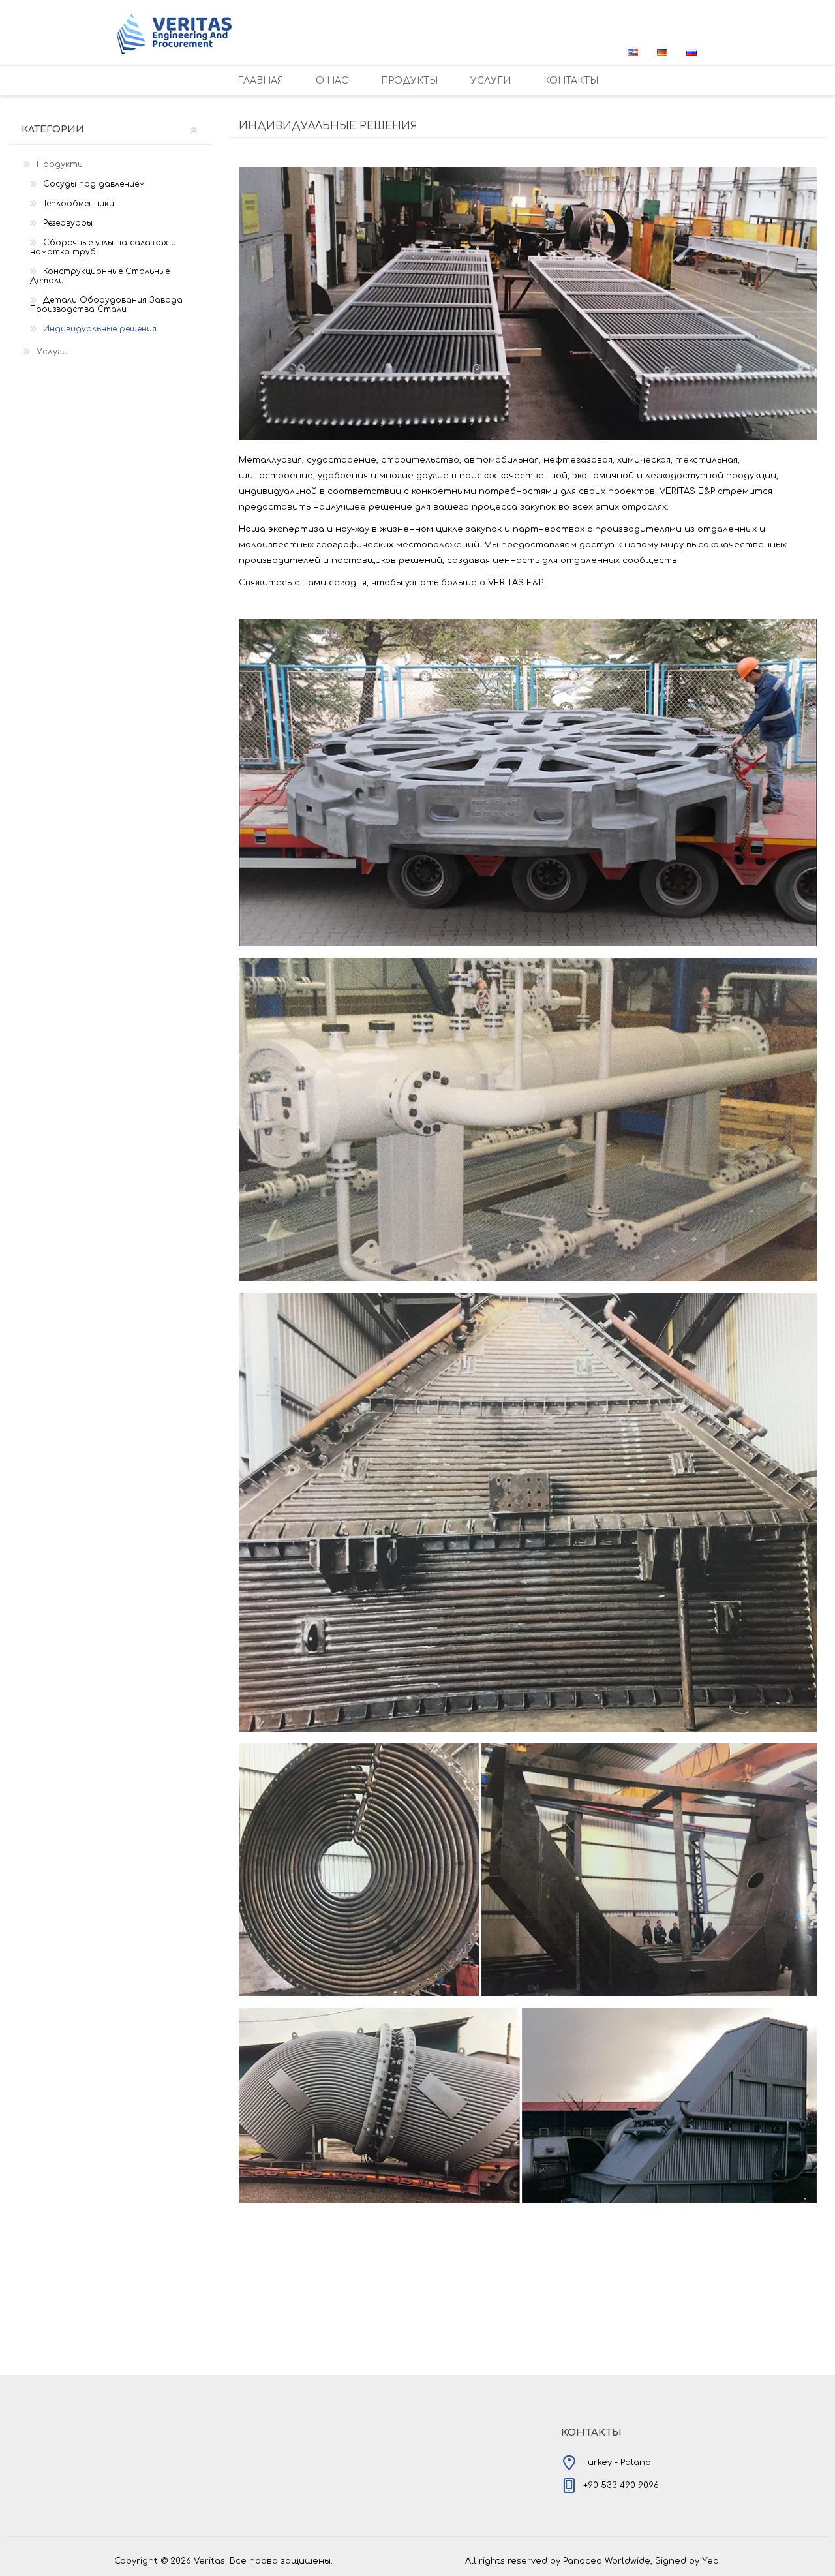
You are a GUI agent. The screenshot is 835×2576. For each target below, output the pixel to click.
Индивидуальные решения (100, 329)
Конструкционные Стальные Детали (100, 276)
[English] (633, 52)
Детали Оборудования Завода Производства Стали (106, 305)
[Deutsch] (662, 52)
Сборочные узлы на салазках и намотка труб (103, 247)
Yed (710, 2561)
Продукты (60, 164)
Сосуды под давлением (94, 184)
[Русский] (691, 52)
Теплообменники (79, 204)
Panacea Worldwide (607, 2561)
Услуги (52, 352)
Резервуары (68, 223)
